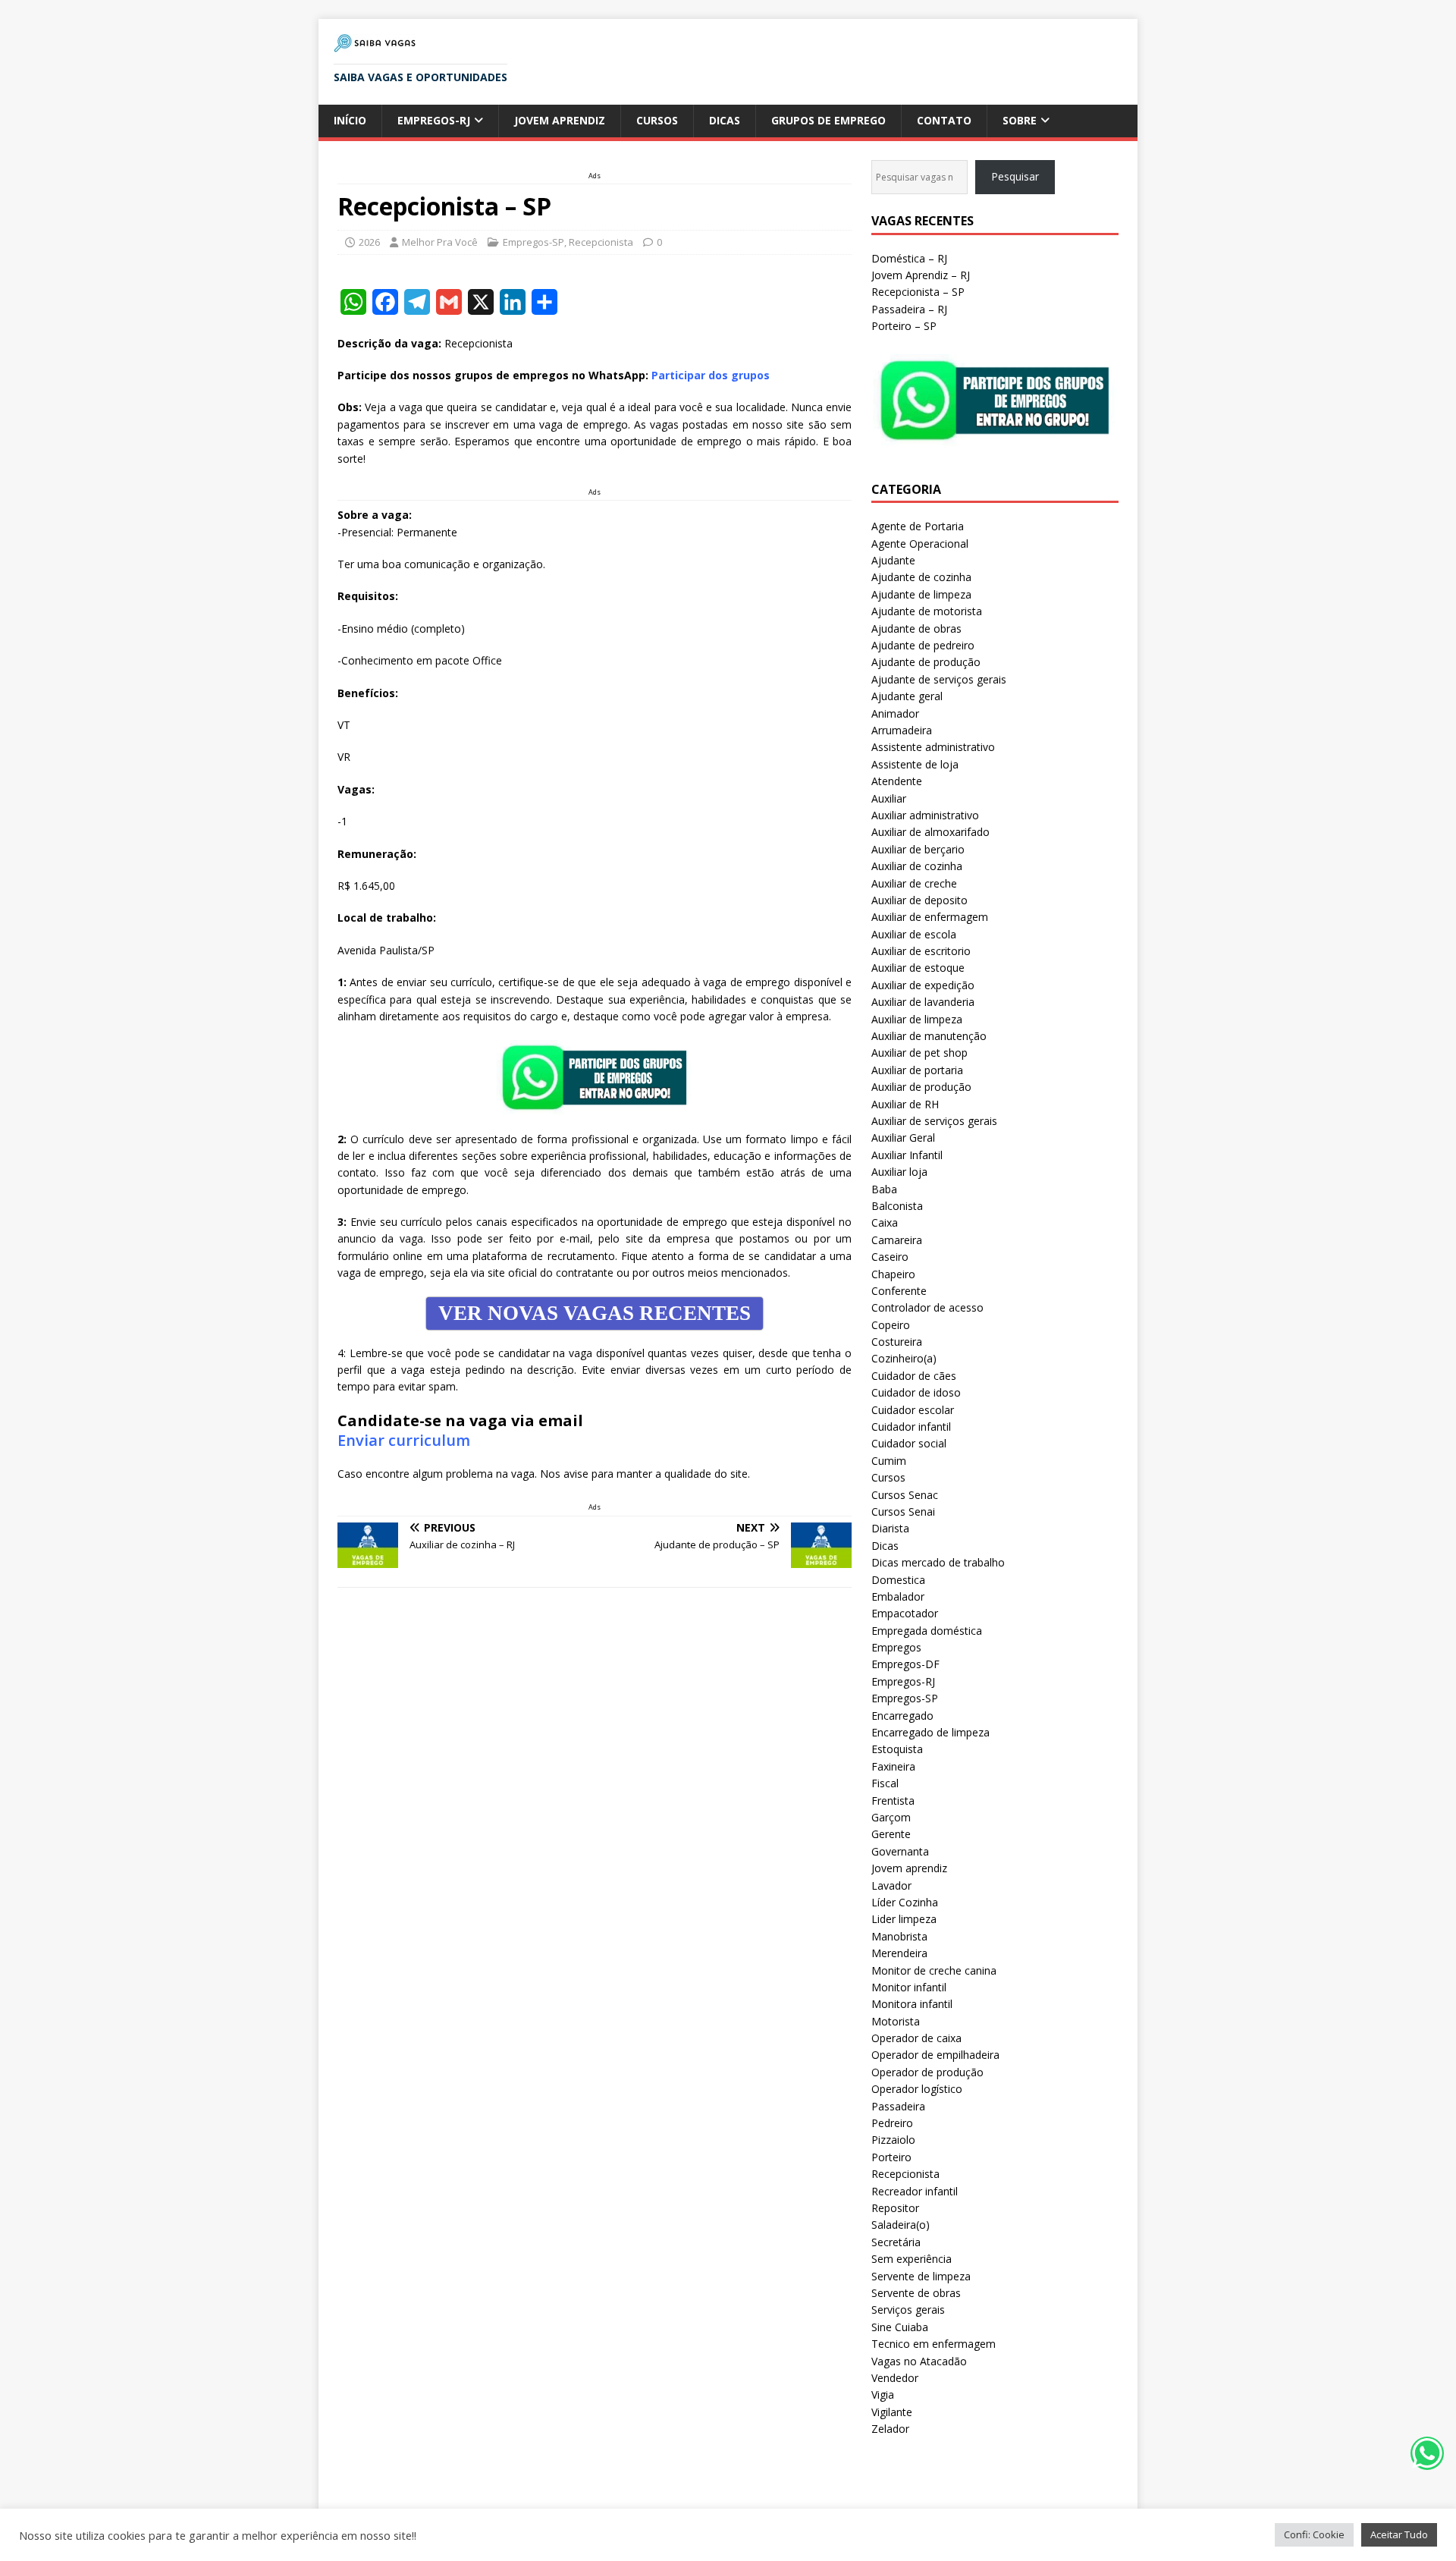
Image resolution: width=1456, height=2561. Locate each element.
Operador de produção (927, 2072)
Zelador (890, 2429)
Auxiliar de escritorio (921, 951)
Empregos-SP (533, 242)
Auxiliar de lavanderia (923, 1002)
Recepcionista (601, 242)
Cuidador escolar (913, 1410)
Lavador (891, 1885)
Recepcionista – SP (918, 292)
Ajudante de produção (926, 662)
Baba (884, 1189)
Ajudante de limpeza (921, 594)
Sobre (1020, 120)
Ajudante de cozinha (921, 577)
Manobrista (899, 1936)
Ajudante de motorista (927, 611)
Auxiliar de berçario (918, 849)
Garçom (891, 1817)
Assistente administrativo (933, 747)
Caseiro (890, 1257)
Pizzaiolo (893, 2140)
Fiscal (885, 1783)
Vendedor (895, 2378)
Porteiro (891, 2157)
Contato (944, 120)
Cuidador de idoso (916, 1392)
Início (350, 120)
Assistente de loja (915, 764)
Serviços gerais (908, 2310)
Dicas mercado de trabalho (938, 1562)
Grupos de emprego (828, 120)
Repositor (895, 2208)
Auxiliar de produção (921, 1087)
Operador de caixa (916, 2038)
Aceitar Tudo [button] (1399, 2534)
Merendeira (899, 1953)
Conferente (899, 1291)
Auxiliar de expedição (923, 985)
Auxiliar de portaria (917, 1070)
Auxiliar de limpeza (917, 1019)
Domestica (898, 1580)
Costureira (897, 1342)
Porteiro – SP (904, 326)
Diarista (890, 1528)
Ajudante (893, 560)
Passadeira (898, 2106)
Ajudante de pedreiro (923, 645)
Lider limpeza (904, 1919)
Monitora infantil (912, 2004)
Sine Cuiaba (900, 2327)
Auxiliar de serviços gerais (934, 1121)
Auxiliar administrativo (925, 815)
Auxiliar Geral (903, 1138)
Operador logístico (917, 2089)
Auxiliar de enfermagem (930, 917)
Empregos (896, 1647)
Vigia (883, 2394)
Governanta (900, 1851)
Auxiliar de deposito (919, 900)
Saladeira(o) (901, 2225)
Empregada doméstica (927, 1631)
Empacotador (905, 1613)
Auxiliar (889, 798)
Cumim (889, 1461)
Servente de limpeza (921, 2276)
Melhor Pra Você (440, 242)
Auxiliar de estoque (918, 968)
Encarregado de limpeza (930, 1732)
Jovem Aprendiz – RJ (921, 275)
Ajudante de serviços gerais (939, 679)
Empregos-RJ (434, 120)
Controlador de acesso (927, 1307)
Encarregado (902, 1716)
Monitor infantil (909, 1987)
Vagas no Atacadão (919, 2361)
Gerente (891, 1834)
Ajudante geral (907, 696)
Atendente (897, 781)
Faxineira (893, 1766)
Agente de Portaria (918, 526)
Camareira (897, 1240)
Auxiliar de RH (905, 1104)
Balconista (897, 1206)
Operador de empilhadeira (935, 2055)
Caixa (885, 1222)
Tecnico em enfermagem (934, 2344)
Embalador (898, 1596)
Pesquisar (1015, 176)
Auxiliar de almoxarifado (930, 832)
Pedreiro (892, 2123)
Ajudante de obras (916, 628)
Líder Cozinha (905, 1902)
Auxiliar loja (899, 1172)
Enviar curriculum (404, 1440)
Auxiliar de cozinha (917, 866)
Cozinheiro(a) (904, 1358)
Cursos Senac (905, 1495)
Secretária (896, 2242)
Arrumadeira (902, 730)
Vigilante (892, 2412)
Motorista (896, 2021)
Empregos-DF (905, 1664)
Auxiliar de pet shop (919, 1053)
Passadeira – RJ (909, 309)
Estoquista (897, 1749)
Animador (895, 713)
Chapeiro (893, 1274)
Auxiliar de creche (914, 883)
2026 (369, 242)
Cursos (657, 120)
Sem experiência (912, 2259)
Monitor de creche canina (934, 1970)
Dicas (725, 120)
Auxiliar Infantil (907, 1155)
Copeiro (891, 1325)
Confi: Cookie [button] (1314, 2534)
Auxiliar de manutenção (929, 1036)
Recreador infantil (915, 2191)
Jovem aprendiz (560, 120)
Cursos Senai (903, 1511)
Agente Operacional (920, 544)
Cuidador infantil (911, 1427)
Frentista (893, 1801)
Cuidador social (909, 1443)
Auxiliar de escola (914, 934)
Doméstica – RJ (909, 258)
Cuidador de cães (914, 1376)
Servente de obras (916, 2293)
